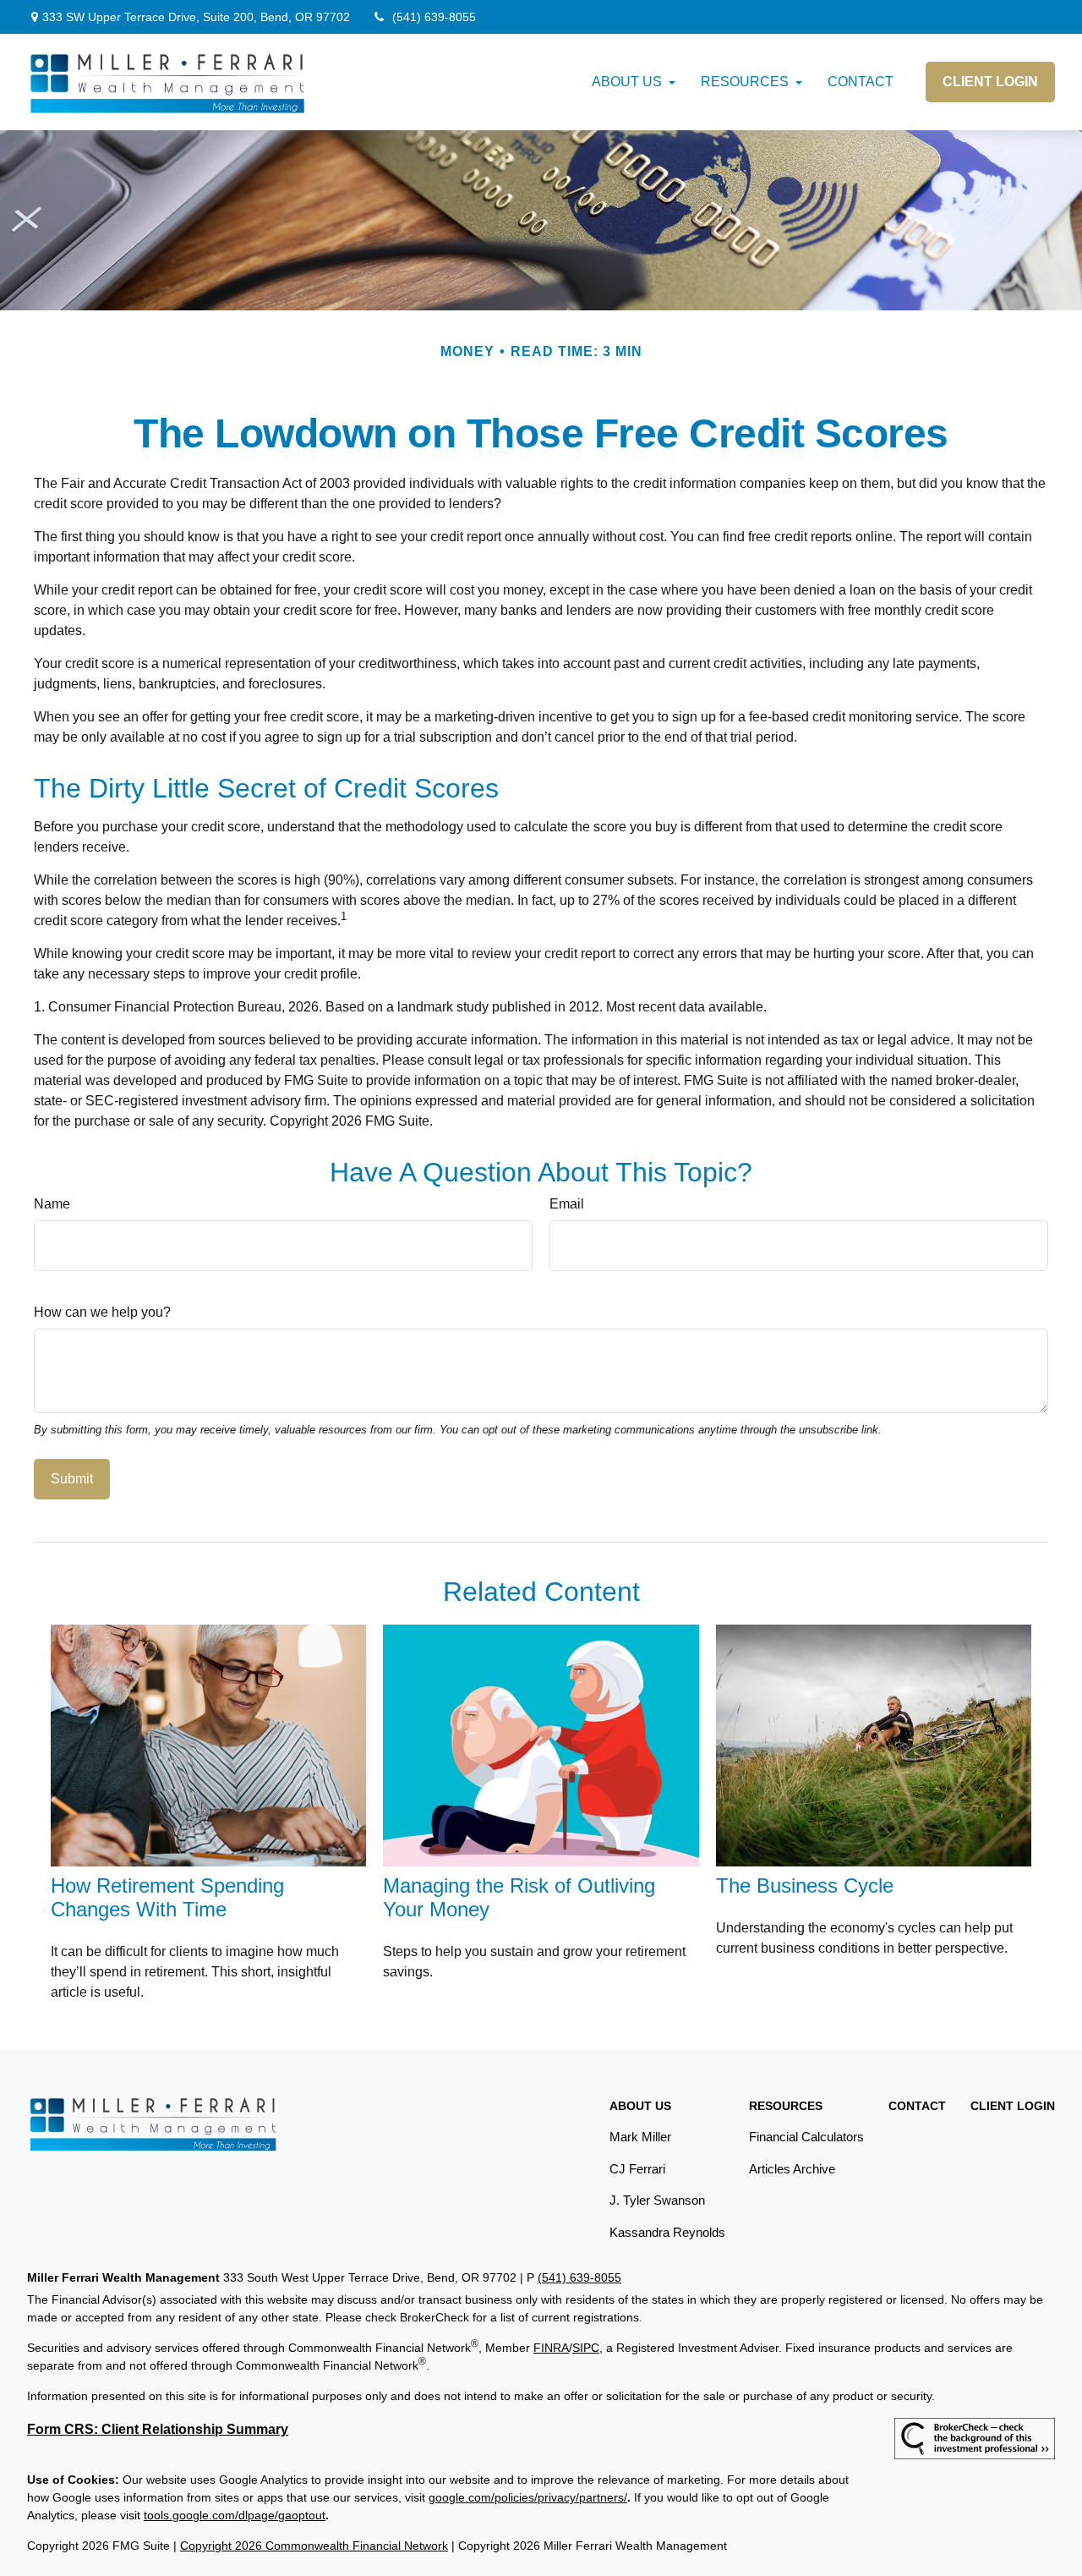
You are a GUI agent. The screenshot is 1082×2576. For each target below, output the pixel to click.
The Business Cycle (805, 1885)
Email (567, 1204)
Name (52, 1204)
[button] (627, 82)
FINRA (551, 2348)
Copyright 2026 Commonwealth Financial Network (314, 2546)
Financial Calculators (806, 2137)
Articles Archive (792, 2169)
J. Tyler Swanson (657, 2200)
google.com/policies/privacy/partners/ (528, 2497)
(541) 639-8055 (434, 17)
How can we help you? (102, 1312)
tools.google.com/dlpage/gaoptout (235, 2515)
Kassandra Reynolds (667, 2232)
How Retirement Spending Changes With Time (167, 1897)
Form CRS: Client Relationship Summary (158, 2429)
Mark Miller (640, 2137)
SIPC (586, 2348)
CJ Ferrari (637, 2169)
